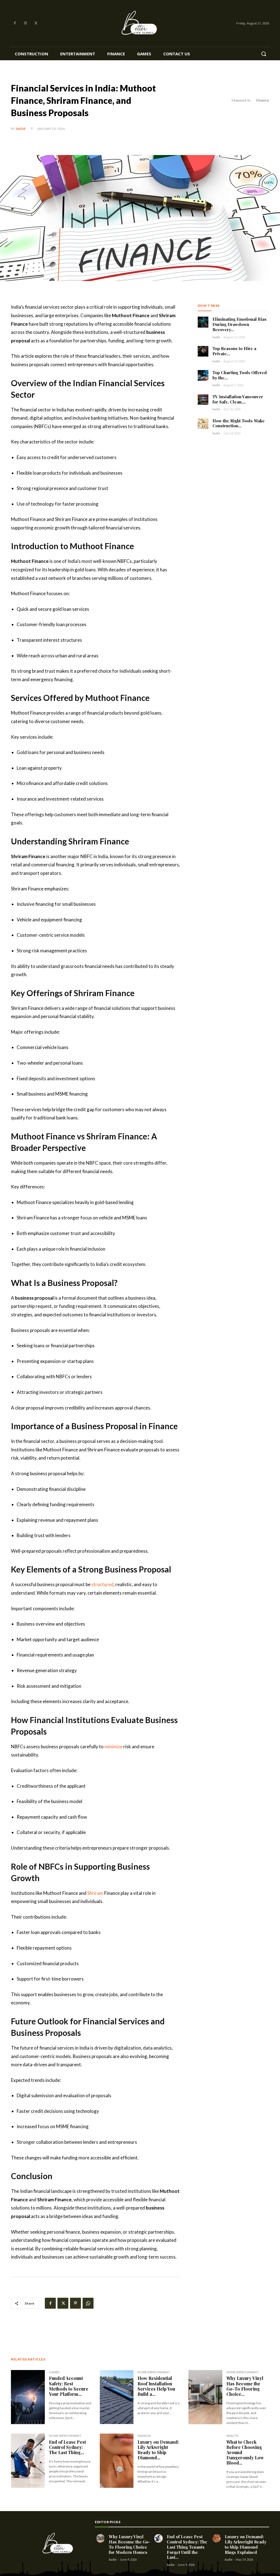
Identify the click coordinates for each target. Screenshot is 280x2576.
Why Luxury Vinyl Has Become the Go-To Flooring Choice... (245, 2386)
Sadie (21, 129)
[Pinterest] (75, 2303)
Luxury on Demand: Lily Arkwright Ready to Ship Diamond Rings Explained (246, 2544)
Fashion (144, 2436)
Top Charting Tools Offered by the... (240, 375)
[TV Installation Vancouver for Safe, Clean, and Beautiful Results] (203, 399)
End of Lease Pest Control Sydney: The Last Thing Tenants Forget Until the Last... (187, 2547)
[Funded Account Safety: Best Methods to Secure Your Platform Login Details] (28, 2397)
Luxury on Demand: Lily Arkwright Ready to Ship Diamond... (158, 2450)
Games (54, 2372)
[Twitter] (36, 23)
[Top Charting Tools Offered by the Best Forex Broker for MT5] (203, 375)
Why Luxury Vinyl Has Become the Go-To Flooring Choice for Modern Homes (129, 2544)
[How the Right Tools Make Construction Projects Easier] (203, 424)
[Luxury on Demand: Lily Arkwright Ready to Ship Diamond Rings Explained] (117, 2461)
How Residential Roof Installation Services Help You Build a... (156, 2386)
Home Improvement (154, 2372)
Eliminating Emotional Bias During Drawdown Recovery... (240, 324)
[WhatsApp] (88, 2303)
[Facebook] (15, 23)
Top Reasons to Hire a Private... (234, 351)
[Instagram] (26, 23)
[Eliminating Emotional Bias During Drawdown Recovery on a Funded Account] (203, 322)
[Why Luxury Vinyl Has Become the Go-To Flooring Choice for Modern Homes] (205, 2397)
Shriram (95, 1893)
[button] (264, 54)
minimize (113, 1747)
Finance (263, 100)
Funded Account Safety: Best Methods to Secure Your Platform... (69, 2386)
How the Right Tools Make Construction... (239, 423)
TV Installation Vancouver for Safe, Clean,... (238, 399)
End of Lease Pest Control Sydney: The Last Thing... (67, 2447)
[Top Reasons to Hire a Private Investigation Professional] (203, 351)
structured (102, 1584)
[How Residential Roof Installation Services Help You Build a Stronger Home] (117, 2397)
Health (232, 2436)
